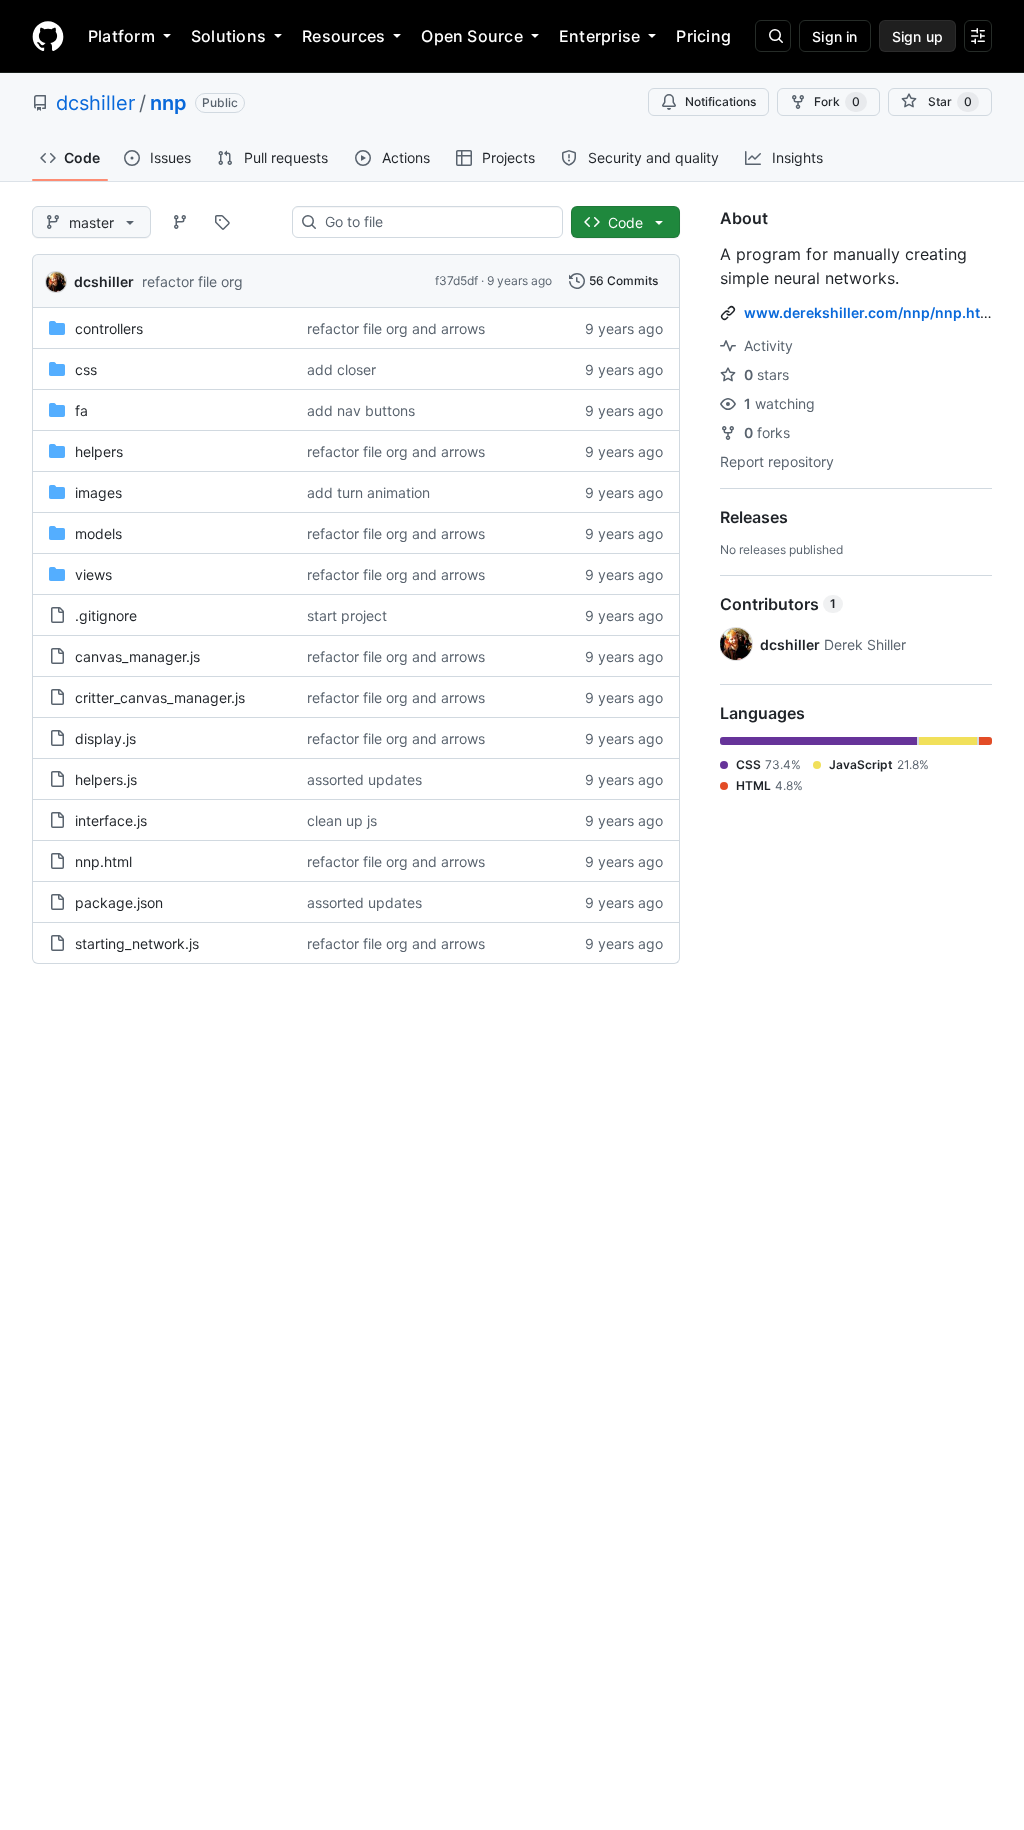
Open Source (472, 36)
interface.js (111, 820)
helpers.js (106, 779)
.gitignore (106, 615)
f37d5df (456, 280)
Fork (837, 101)
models (98, 533)
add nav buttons (361, 410)
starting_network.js (137, 943)
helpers (99, 451)
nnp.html (103, 861)
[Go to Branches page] (180, 222)
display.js (105, 738)
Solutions (228, 36)
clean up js (342, 820)
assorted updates (364, 779)
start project (347, 615)
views (93, 574)
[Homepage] (48, 36)
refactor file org (192, 281)
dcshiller (95, 103)
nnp (168, 103)
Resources (343, 36)
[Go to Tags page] (222, 222)
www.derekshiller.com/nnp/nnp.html (870, 312)
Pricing (703, 36)
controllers (109, 328)
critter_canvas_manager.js (160, 697)
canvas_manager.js (137, 656)
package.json (119, 902)
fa (81, 410)
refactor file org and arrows (396, 328)
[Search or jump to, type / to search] (773, 36)
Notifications (720, 101)
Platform (121, 36)
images (98, 492)
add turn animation (368, 492)
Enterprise (599, 36)
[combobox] (435, 222)
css (86, 369)
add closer (341, 369)
